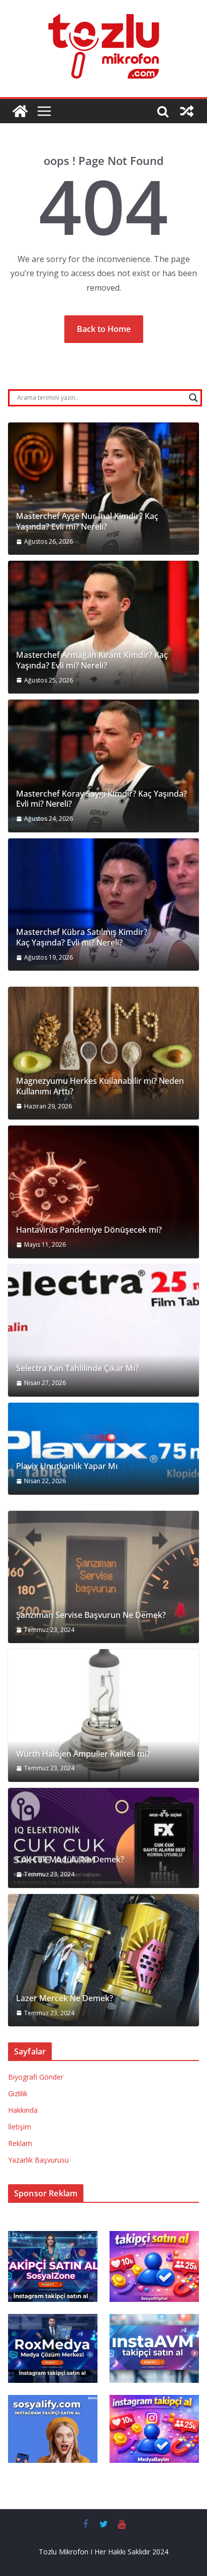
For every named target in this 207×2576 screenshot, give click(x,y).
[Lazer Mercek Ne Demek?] (103, 1960)
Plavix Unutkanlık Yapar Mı (67, 1466)
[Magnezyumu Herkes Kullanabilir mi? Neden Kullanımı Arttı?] (103, 1053)
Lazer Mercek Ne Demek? (65, 1998)
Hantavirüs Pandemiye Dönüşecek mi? (89, 1230)
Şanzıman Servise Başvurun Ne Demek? (91, 1615)
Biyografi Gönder (36, 2077)
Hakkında (23, 2110)
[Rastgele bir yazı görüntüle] (187, 111)
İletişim (20, 2127)
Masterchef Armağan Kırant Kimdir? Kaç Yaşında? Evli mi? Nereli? (92, 660)
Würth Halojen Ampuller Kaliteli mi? (83, 1754)
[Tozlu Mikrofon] (20, 111)
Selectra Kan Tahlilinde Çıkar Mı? (77, 1368)
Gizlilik (18, 2093)
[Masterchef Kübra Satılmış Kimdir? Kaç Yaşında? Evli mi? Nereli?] (103, 905)
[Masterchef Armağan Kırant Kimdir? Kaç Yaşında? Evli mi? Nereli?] (103, 627)
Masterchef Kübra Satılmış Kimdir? (82, 932)
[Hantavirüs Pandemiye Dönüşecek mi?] (103, 1192)
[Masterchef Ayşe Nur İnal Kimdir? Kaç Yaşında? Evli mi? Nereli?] (103, 489)
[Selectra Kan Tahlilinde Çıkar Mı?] (103, 1330)
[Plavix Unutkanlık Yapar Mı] (103, 1449)
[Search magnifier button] (193, 398)
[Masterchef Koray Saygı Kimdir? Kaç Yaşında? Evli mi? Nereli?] (103, 766)
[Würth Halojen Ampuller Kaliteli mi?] (103, 1715)
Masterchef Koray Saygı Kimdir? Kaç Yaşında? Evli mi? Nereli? (101, 799)
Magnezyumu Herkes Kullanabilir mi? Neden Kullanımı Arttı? (100, 1086)
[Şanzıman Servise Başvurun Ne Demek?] (103, 1577)
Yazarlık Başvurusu (38, 2160)
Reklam (20, 2143)
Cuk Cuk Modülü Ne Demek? (70, 1860)
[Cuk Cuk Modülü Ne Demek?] (103, 1838)
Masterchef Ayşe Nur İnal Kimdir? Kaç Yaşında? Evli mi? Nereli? (87, 522)
